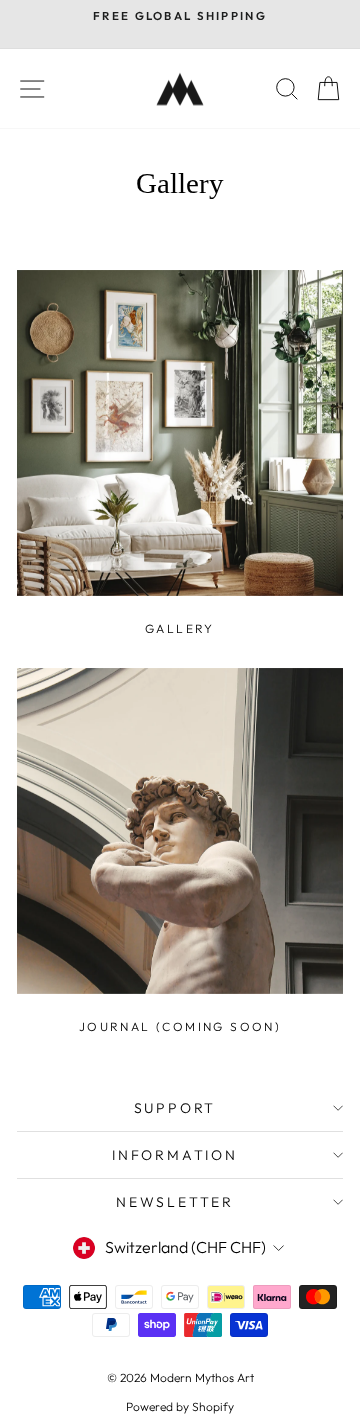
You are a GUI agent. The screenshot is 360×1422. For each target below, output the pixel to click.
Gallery (180, 628)
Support (175, 1108)
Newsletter (175, 1202)
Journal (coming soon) (180, 1026)
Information (175, 1155)
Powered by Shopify (180, 1406)
